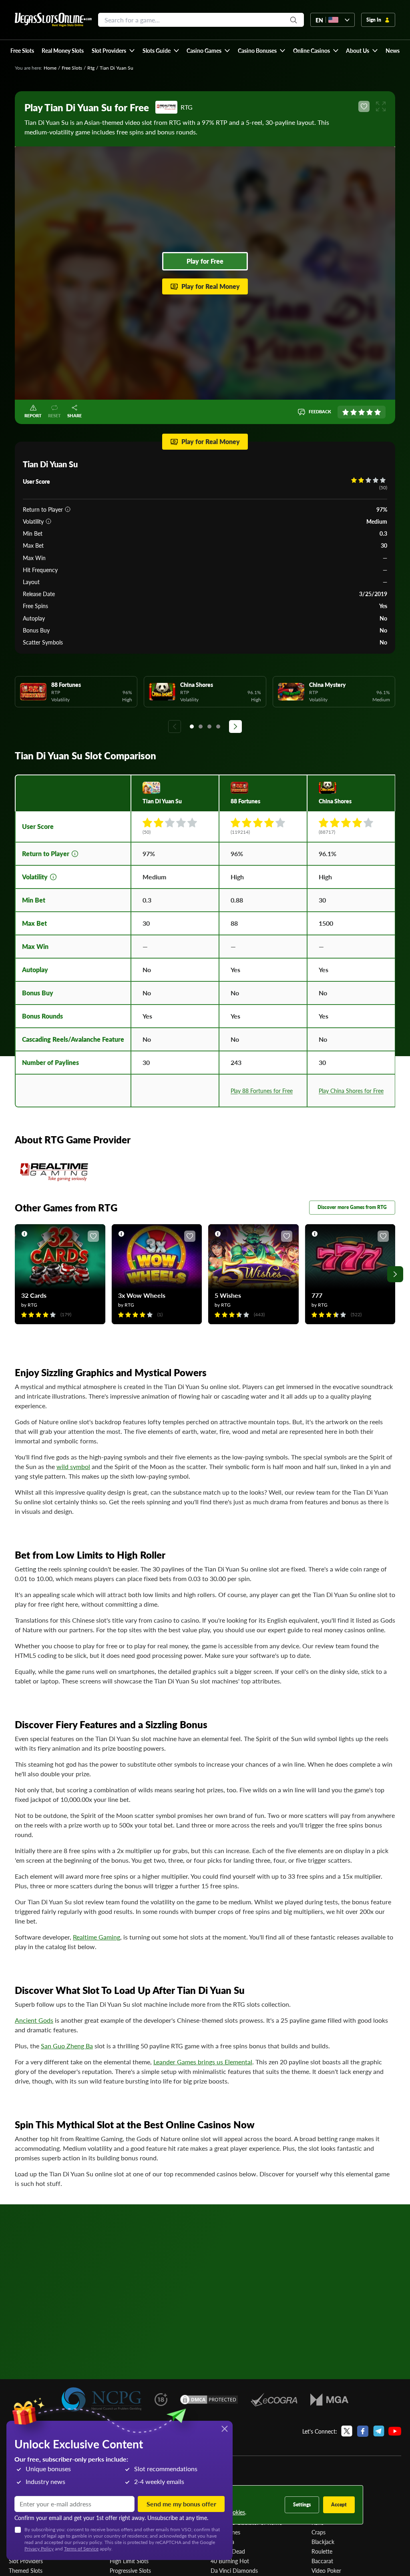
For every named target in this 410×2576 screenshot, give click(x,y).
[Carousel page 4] (218, 727)
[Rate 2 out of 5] (354, 412)
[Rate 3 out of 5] (362, 412)
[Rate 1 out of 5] (346, 412)
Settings (302, 2505)
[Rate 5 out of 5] (378, 412)
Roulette (322, 2551)
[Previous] (175, 727)
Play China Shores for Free (351, 1091)
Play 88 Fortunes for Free (262, 1091)
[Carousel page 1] (192, 727)
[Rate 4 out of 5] (370, 412)
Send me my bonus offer (181, 2504)
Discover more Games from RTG (352, 1207)
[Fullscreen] (381, 106)
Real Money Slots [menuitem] (63, 50)
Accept (339, 2505)
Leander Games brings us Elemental (203, 2062)
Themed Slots (26, 2570)
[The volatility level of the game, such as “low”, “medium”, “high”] (48, 521)
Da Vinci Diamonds (234, 2570)
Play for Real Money (211, 286)
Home (50, 68)
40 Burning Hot (230, 2561)
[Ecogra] (274, 2400)
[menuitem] (113, 50)
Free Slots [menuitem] (22, 50)
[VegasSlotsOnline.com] (53, 20)
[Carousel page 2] (201, 727)
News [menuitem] (393, 50)
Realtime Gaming (96, 1937)
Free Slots (72, 68)
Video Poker (326, 2570)
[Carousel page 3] (209, 727)
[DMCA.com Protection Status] (209, 2400)
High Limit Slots (129, 2561)
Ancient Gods (34, 2020)
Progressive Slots (130, 2570)
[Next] (235, 727)
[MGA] (329, 2400)
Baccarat (322, 2561)
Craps (319, 2532)
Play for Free (205, 261)
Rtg (91, 68)
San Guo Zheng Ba (67, 2046)
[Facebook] (363, 2431)
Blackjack (323, 2542)
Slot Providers (26, 2561)
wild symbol (73, 1466)
